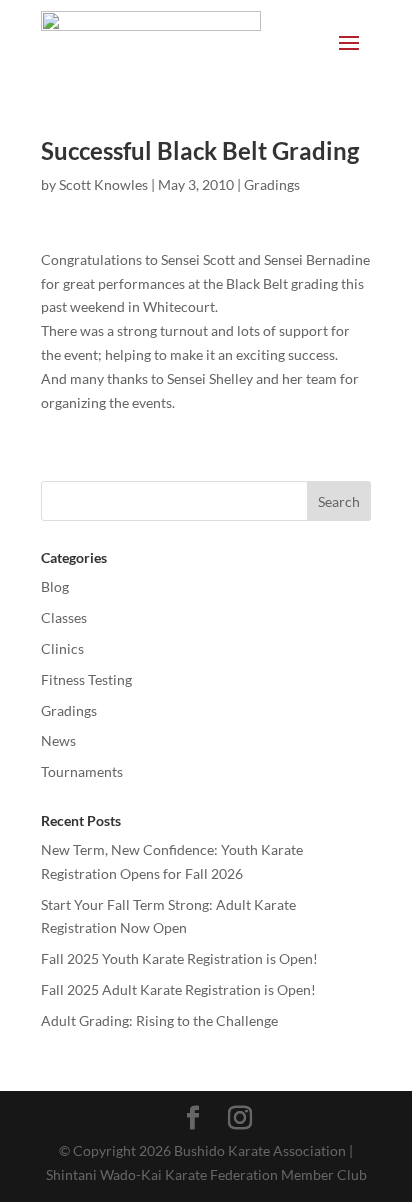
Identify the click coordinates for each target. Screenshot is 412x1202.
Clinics (62, 648)
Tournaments (82, 771)
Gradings (272, 184)
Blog (55, 586)
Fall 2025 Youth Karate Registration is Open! (179, 958)
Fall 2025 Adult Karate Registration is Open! (178, 989)
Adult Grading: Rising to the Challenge (159, 1020)
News (58, 740)
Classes (64, 617)
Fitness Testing (86, 679)
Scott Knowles (103, 184)
